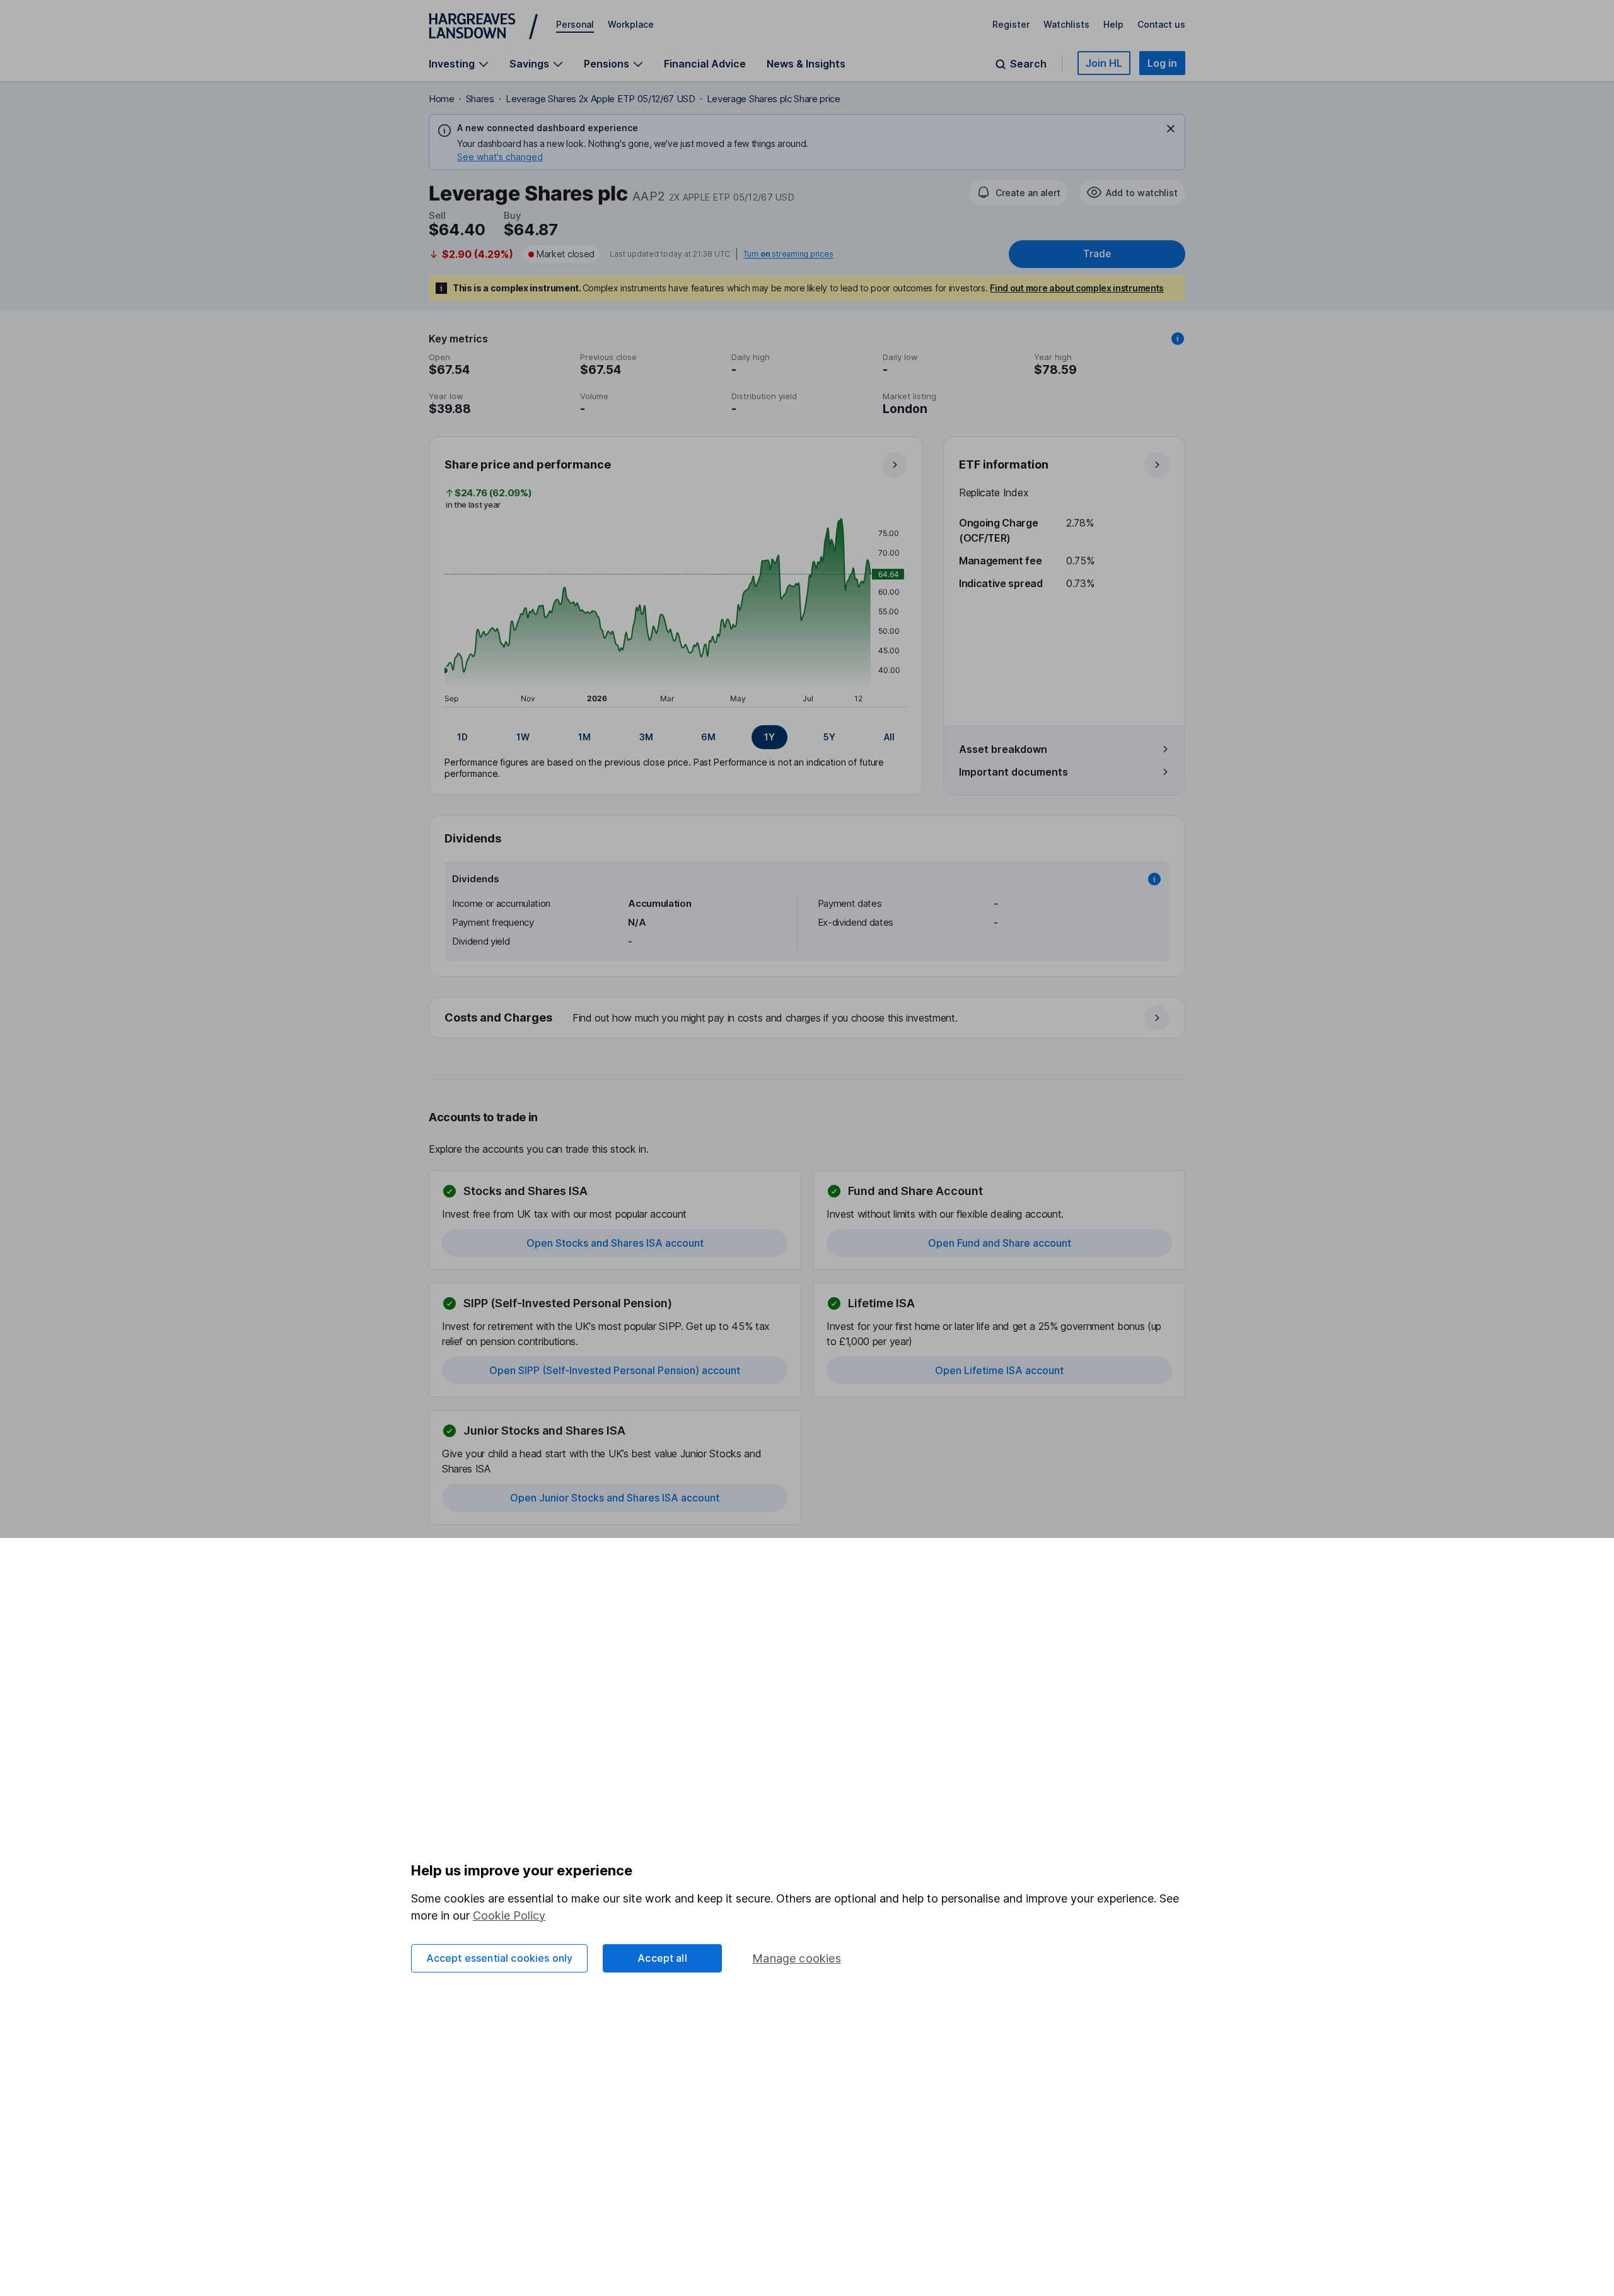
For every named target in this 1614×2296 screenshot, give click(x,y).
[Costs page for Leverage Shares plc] (808, 1018)
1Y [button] (769, 737)
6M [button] (708, 737)
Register (1011, 24)
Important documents (1013, 772)
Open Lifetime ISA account (999, 1370)
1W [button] (523, 737)
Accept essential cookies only (500, 1958)
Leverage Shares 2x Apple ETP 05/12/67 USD (601, 99)
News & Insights (806, 64)
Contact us (1161, 24)
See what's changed (500, 157)
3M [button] (646, 737)
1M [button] (584, 737)
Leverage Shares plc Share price (774, 99)
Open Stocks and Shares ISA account (615, 1243)
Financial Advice (705, 64)
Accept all (662, 1958)
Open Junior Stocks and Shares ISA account (615, 1498)
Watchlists (1066, 24)
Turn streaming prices (788, 254)
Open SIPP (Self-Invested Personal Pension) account (615, 1370)
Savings (529, 64)
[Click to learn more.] (1178, 339)
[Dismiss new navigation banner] (1171, 129)
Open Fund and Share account (1000, 1243)
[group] (676, 737)
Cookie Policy (509, 1915)
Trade (1097, 254)
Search (1028, 64)
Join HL (1104, 63)
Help (1113, 24)
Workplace (631, 24)
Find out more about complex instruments (1077, 288)
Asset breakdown (1003, 749)
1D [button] (462, 737)
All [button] (889, 737)
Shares (480, 99)
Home (442, 99)
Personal (575, 24)
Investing (452, 64)
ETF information (1004, 464)
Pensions (607, 64)
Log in (1162, 63)
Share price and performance (528, 464)
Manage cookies (797, 1958)
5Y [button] (829, 737)
